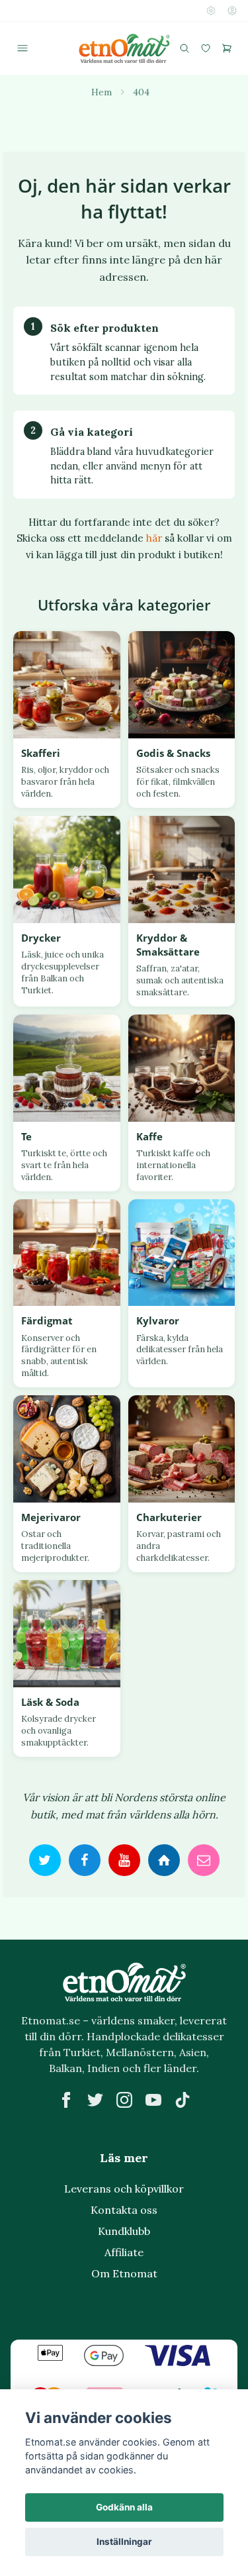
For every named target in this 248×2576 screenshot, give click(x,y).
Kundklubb (124, 2231)
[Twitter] (95, 2100)
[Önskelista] (206, 48)
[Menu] (22, 48)
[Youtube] (153, 2100)
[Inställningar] (211, 11)
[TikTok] (183, 2100)
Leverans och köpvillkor (124, 2189)
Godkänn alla (124, 2507)
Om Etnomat (124, 2273)
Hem (102, 92)
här (154, 538)
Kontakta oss (124, 2210)
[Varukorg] (227, 48)
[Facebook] (66, 2100)
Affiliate (124, 2252)
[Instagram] (124, 2100)
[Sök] (185, 48)
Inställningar (124, 2542)
